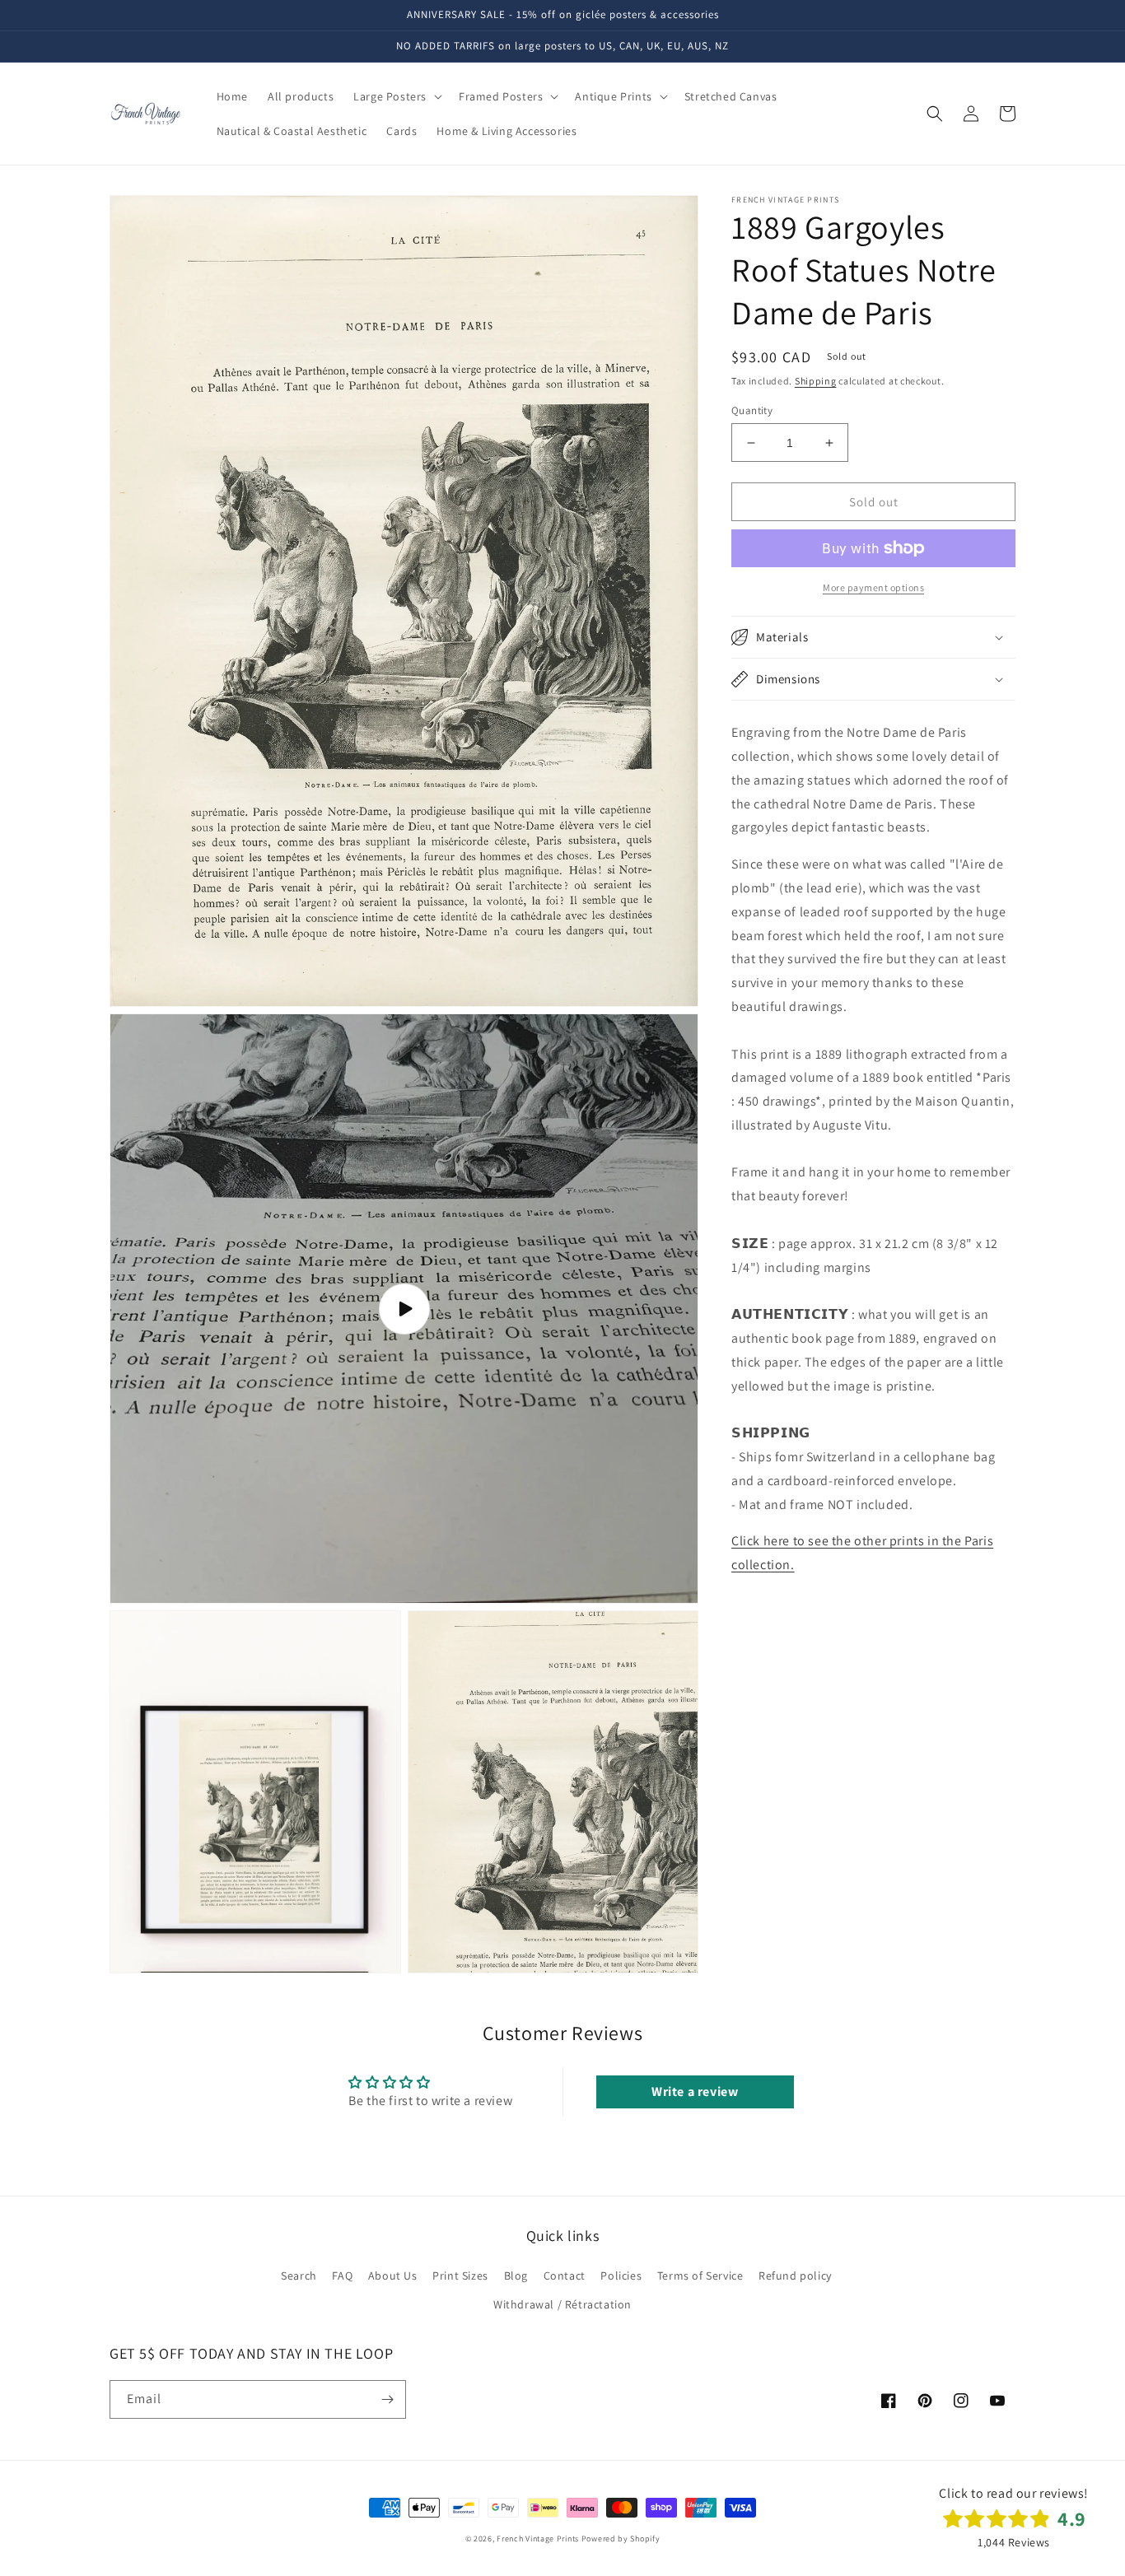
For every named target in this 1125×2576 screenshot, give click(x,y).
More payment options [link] (873, 587)
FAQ (342, 2276)
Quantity (752, 410)
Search (299, 2276)
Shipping (816, 381)
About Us (393, 2276)
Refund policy (795, 2276)
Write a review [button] (695, 2092)
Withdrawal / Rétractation (562, 2304)
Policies (621, 2276)
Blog (516, 2276)
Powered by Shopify (621, 2539)
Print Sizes (460, 2276)
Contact (565, 2276)
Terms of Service (700, 2276)
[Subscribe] (387, 2399)
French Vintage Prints (538, 2539)
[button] (396, 96)
